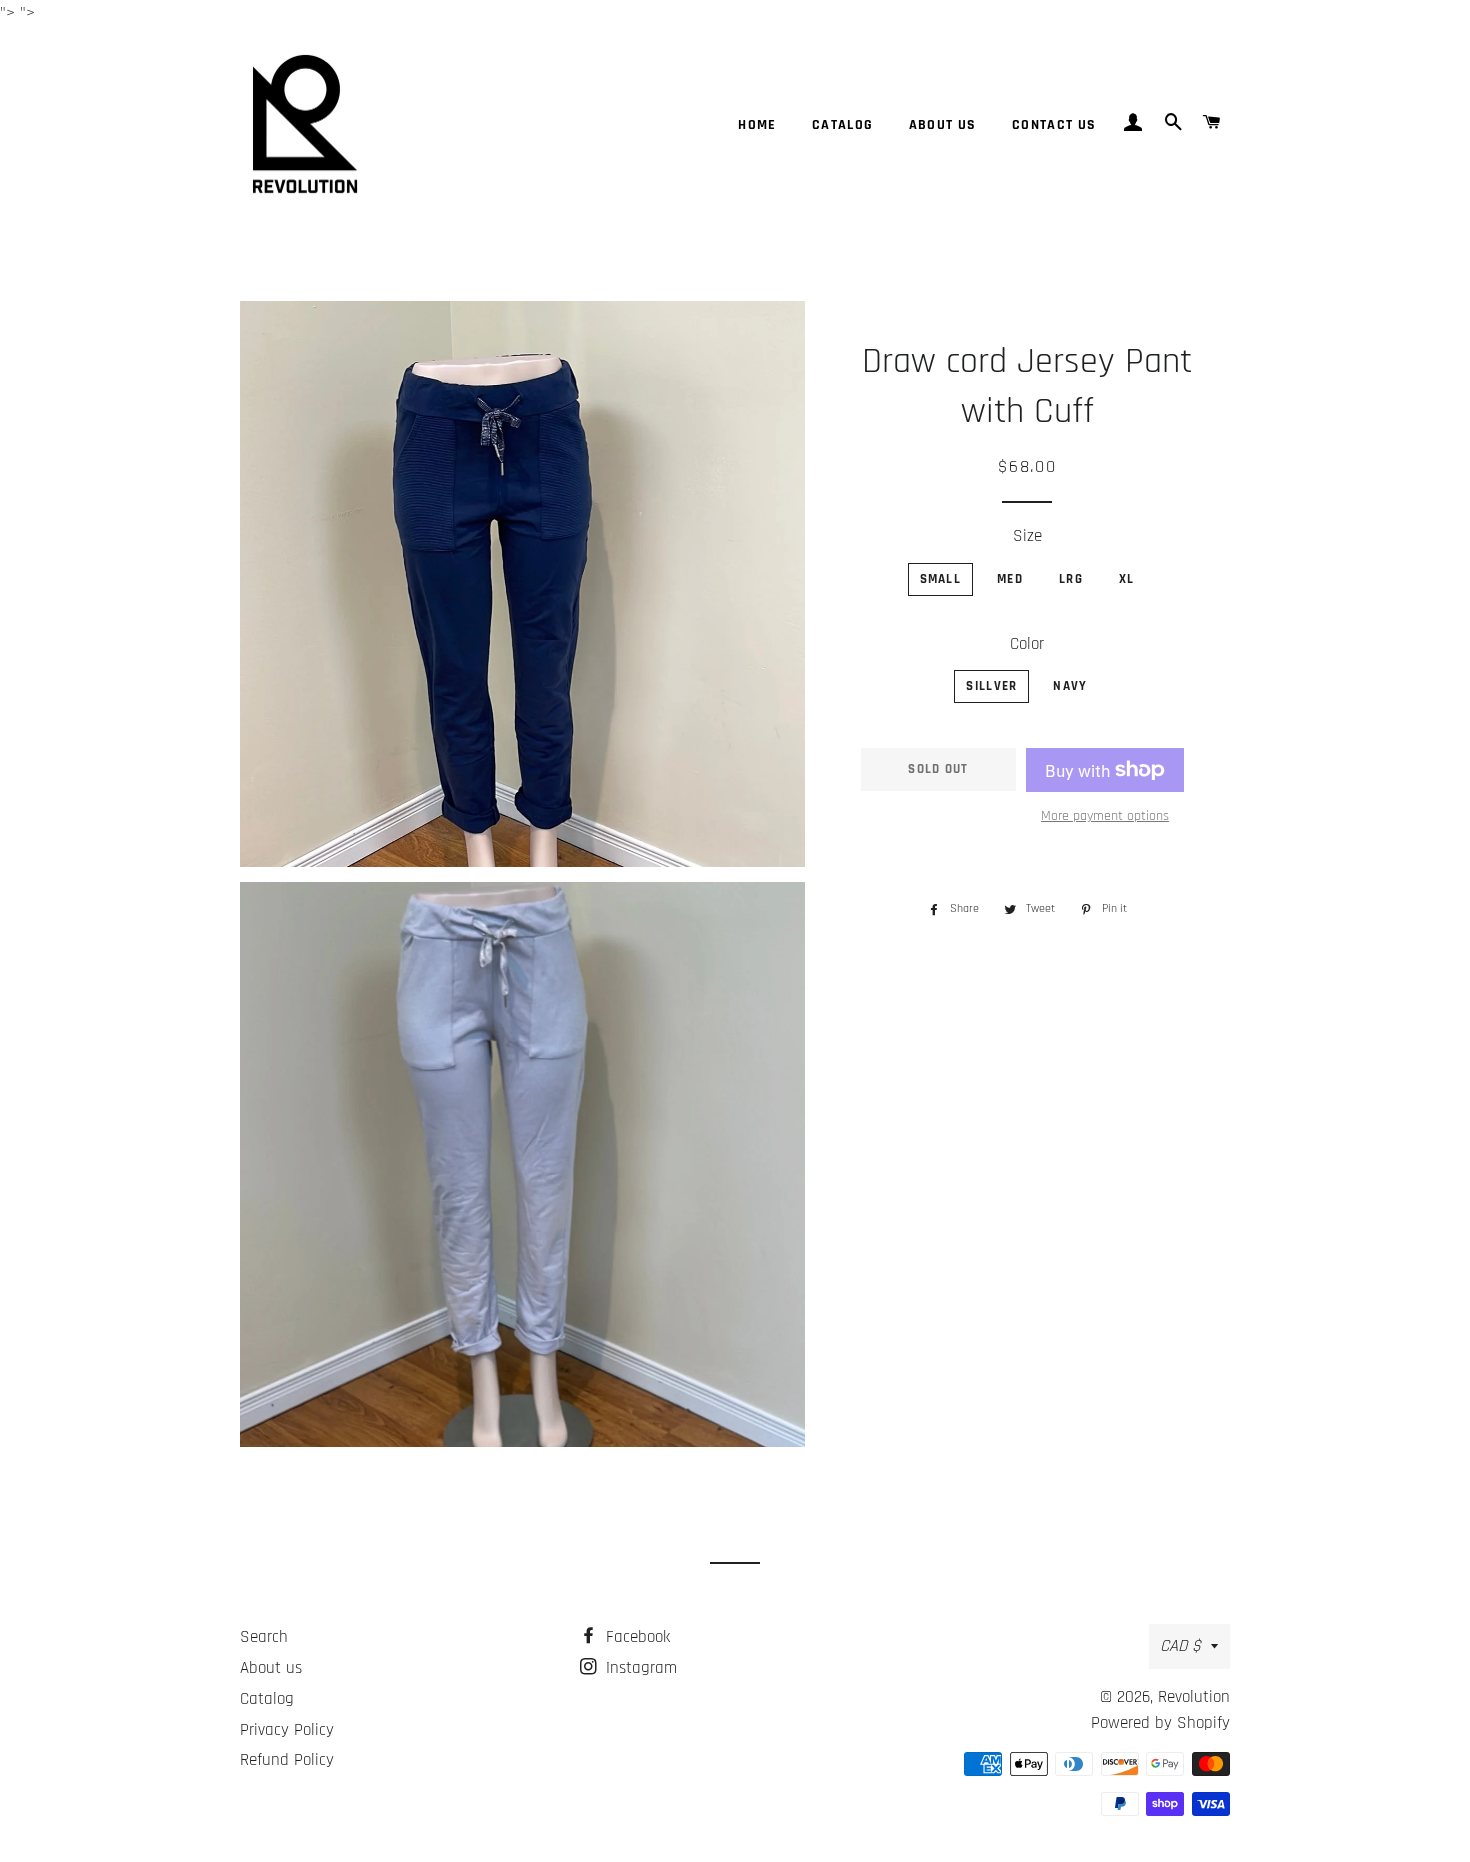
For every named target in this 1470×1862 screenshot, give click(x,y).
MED (1010, 579)
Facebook (635, 1637)
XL (1127, 579)
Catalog (843, 125)
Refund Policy (287, 1760)
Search (264, 1637)
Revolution (1194, 1697)
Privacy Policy (287, 1730)
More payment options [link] (1105, 816)
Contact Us (1054, 125)
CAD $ (1180, 1646)
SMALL (941, 579)
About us (943, 125)
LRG (1071, 579)
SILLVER (991, 686)
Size (1027, 536)
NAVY (1070, 686)
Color (1027, 644)
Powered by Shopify (1160, 1723)
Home (757, 125)
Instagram (639, 1668)
